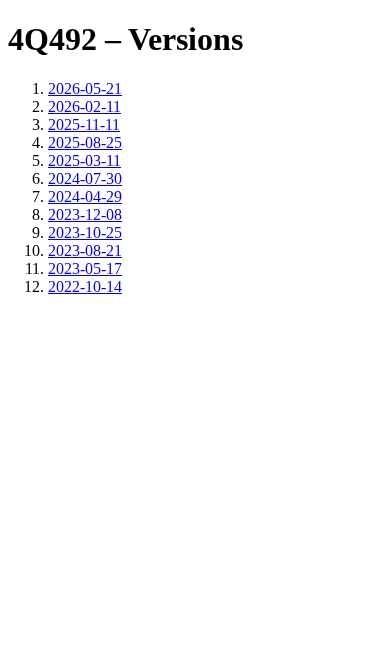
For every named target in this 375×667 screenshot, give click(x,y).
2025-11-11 (84, 124)
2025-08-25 (85, 142)
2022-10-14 (85, 286)
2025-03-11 (84, 160)
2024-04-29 (85, 196)
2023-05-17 (85, 268)
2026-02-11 (84, 106)
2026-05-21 (85, 88)
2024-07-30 (85, 178)
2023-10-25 (85, 232)
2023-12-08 (85, 214)
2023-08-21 (85, 250)
